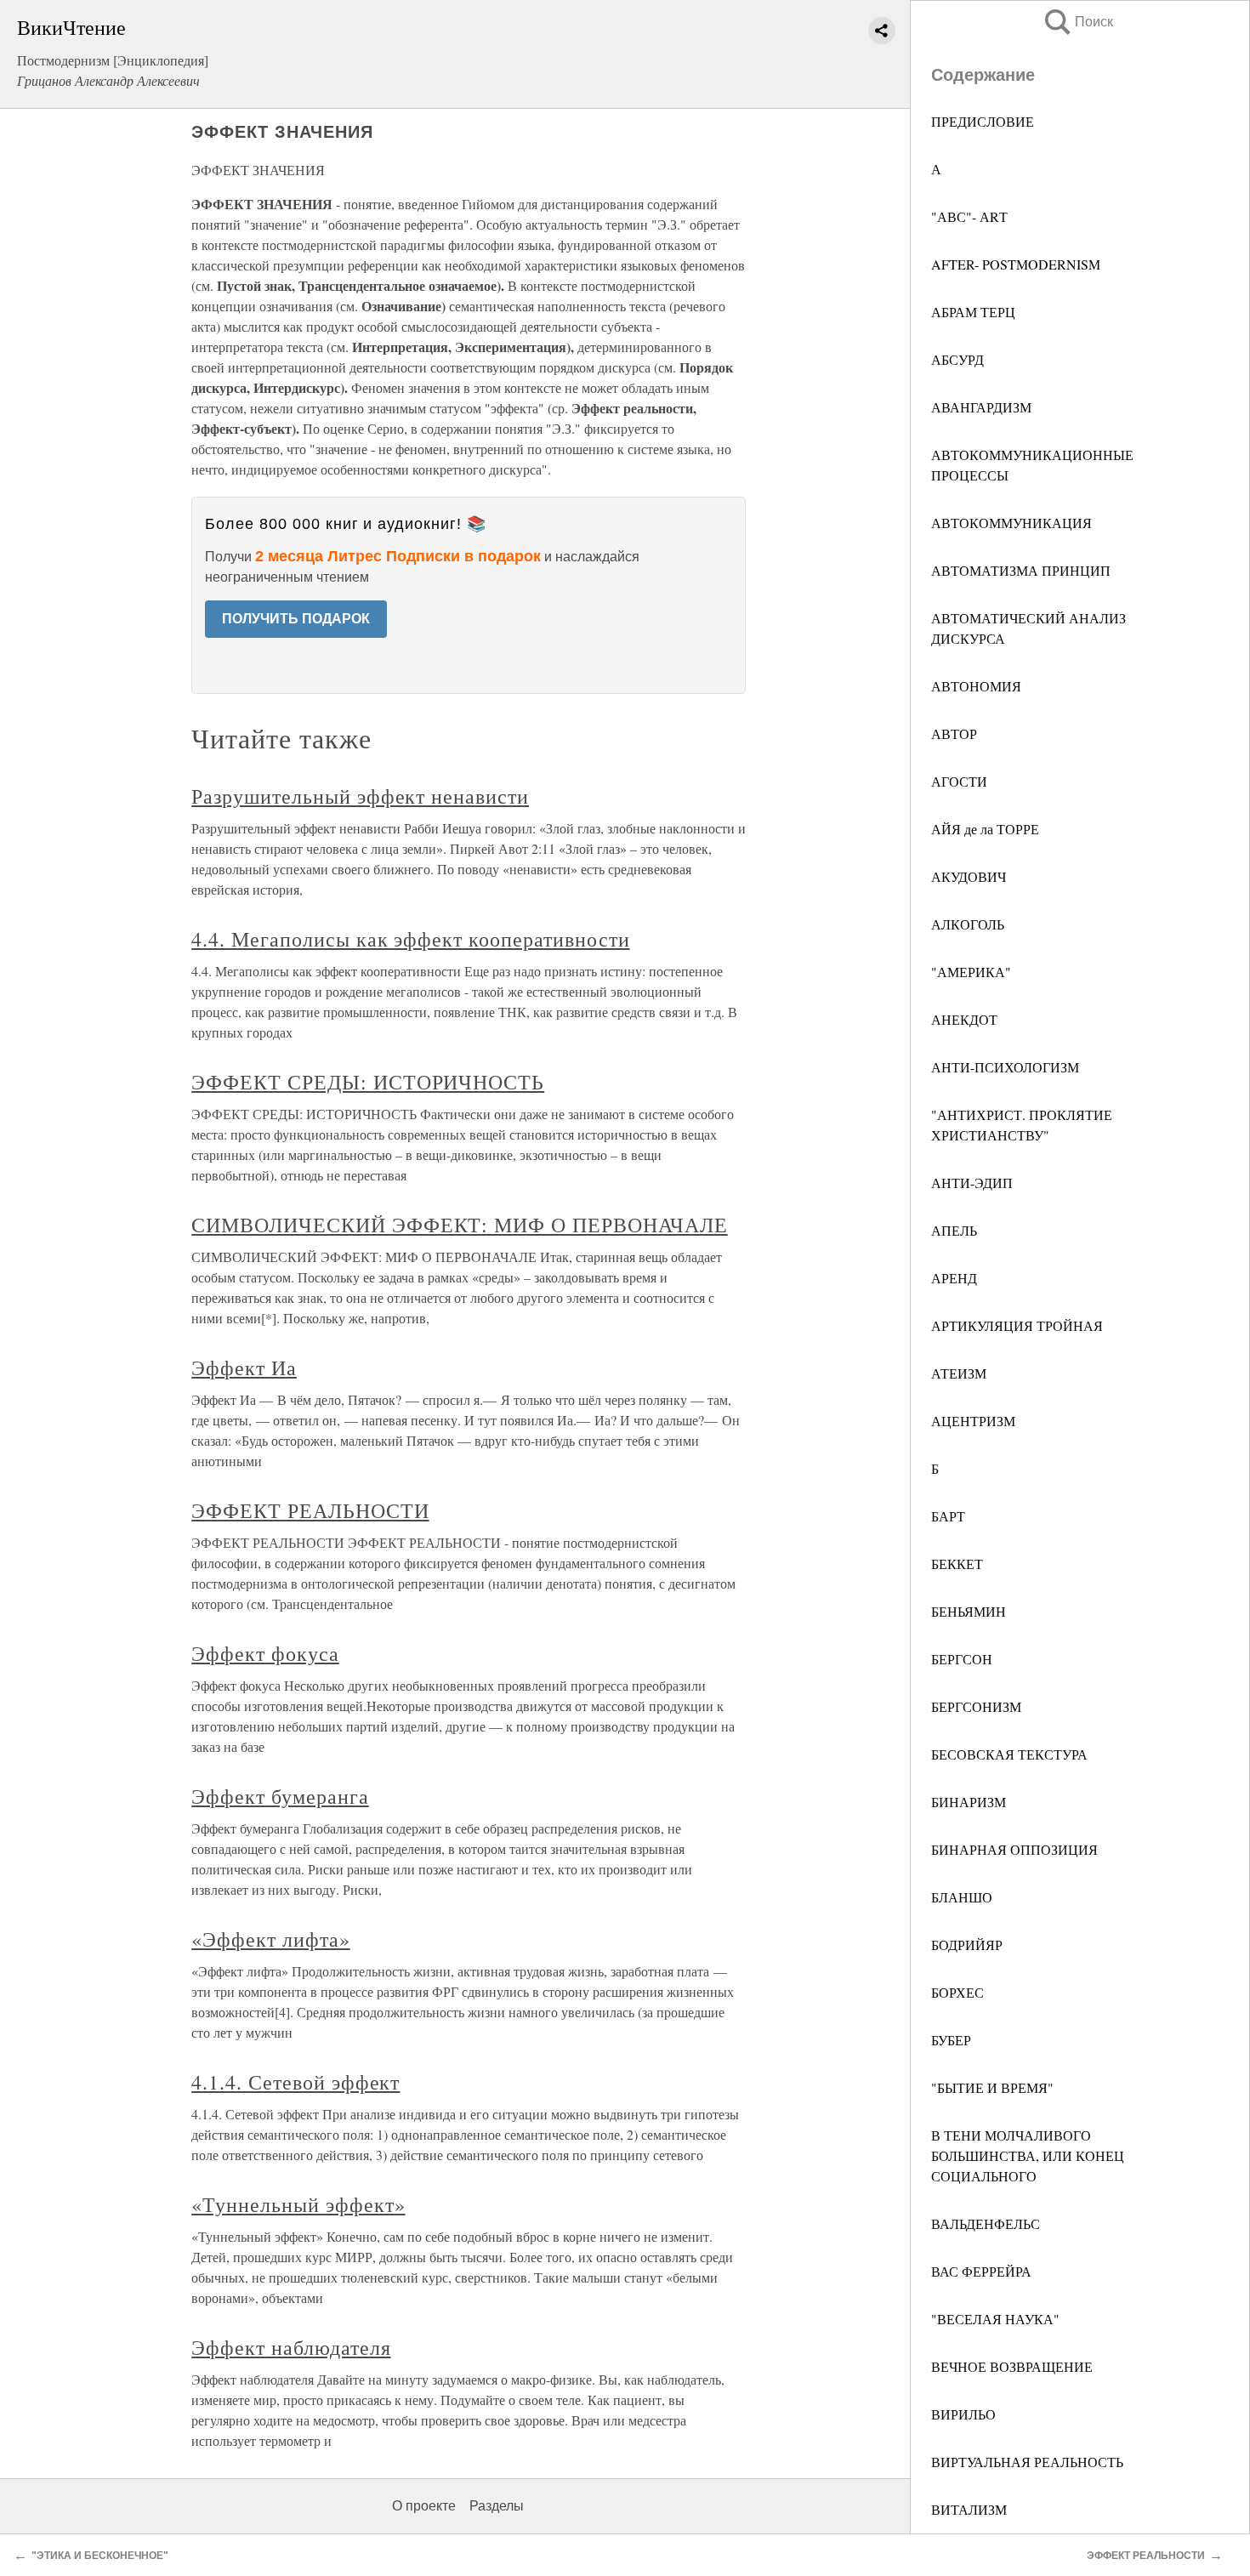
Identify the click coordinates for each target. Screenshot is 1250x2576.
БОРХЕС (957, 1992)
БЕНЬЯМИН (969, 1611)
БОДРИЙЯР (967, 1945)
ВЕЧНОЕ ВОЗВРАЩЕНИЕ (1012, 2366)
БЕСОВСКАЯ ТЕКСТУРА (1009, 1754)
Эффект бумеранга (280, 1796)
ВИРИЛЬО (963, 2414)
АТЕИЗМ (959, 1373)
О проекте (424, 2506)
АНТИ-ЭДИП (972, 1183)
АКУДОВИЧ (969, 876)
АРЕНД (954, 1278)
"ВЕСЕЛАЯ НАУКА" (995, 2319)
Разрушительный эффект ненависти (360, 796)
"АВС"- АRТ (969, 216)
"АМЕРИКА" (971, 972)
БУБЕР (951, 2040)
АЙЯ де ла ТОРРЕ (985, 829)
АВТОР (954, 734)
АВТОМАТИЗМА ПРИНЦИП (1021, 570)
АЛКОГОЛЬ (968, 924)
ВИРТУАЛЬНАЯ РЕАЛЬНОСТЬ (1027, 2462)
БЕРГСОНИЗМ (976, 1706)
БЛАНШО (962, 1897)
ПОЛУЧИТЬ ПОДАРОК (296, 619)
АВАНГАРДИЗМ (981, 407)
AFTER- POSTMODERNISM (1016, 264)
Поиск (1077, 22)
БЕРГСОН (962, 1659)
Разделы (497, 2506)
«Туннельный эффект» (298, 2204)
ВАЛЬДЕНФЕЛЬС (986, 2223)
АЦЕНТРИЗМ (973, 1421)
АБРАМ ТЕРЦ (973, 312)
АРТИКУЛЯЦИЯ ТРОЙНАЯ (1017, 1325)
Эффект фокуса (265, 1653)
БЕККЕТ (957, 1564)
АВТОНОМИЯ (976, 686)
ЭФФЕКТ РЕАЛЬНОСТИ (310, 1510)
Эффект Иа (244, 1368)
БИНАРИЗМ (969, 1802)
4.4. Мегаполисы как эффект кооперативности (410, 939)
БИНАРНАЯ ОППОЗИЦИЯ (1014, 1849)
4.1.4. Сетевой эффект (295, 2082)
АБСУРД (957, 359)
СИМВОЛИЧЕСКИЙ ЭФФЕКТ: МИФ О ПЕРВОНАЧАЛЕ (459, 1225)
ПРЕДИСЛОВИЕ (983, 121)
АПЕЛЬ (954, 1230)
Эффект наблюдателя (291, 2347)
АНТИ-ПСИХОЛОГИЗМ (1005, 1067)
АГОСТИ (959, 781)
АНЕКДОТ (964, 1019)
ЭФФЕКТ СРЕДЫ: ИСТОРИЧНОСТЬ (368, 1082)
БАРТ (948, 1516)
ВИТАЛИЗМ (969, 2509)
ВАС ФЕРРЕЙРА (981, 2271)
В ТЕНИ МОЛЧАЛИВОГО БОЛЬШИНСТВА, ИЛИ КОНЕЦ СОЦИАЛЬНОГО (1028, 2155)
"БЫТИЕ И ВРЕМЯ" (992, 2087)
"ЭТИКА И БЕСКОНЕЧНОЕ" (100, 2556)
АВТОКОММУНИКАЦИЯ (1011, 523)
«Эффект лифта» (270, 1939)
